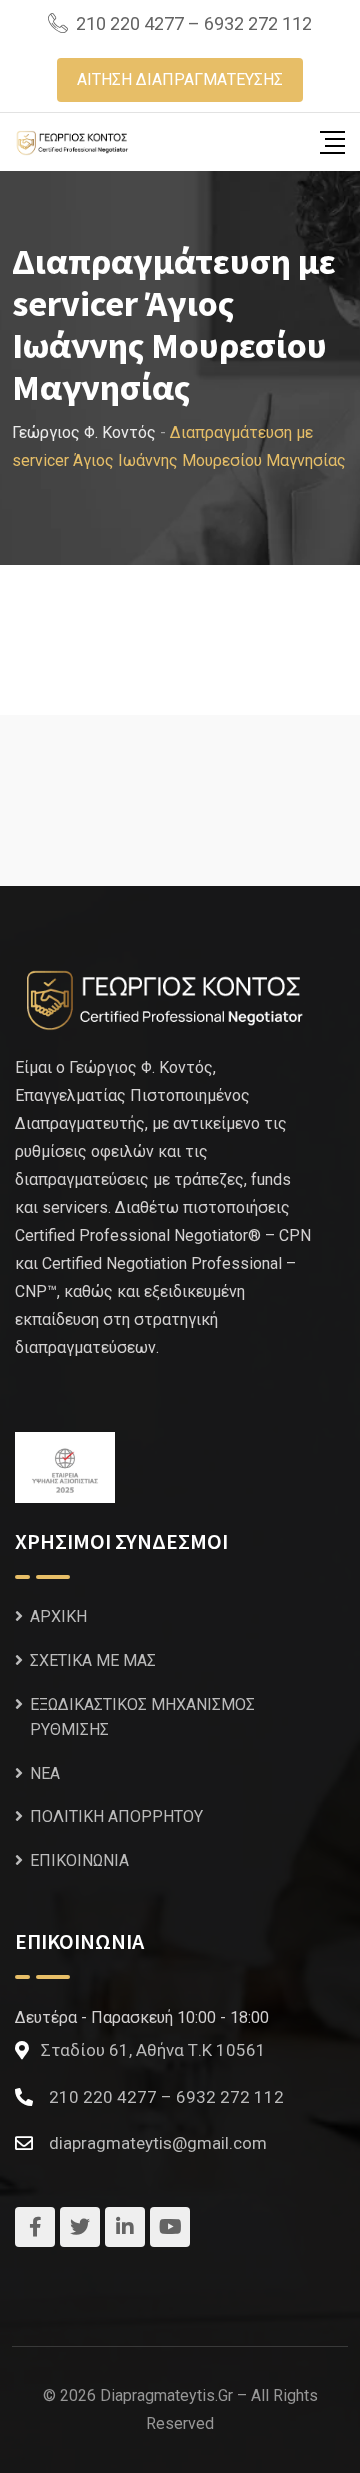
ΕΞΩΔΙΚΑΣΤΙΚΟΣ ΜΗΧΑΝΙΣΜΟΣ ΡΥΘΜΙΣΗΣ (142, 1717)
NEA (45, 1773)
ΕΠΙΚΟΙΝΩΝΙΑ (79, 1860)
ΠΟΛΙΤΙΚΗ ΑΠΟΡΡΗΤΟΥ (116, 1816)
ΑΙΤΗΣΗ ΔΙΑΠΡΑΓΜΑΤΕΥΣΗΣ (180, 79)
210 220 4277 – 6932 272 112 (194, 23)
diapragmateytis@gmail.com (158, 2143)
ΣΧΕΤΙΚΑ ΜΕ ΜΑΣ (93, 1660)
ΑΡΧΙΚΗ (58, 1616)
